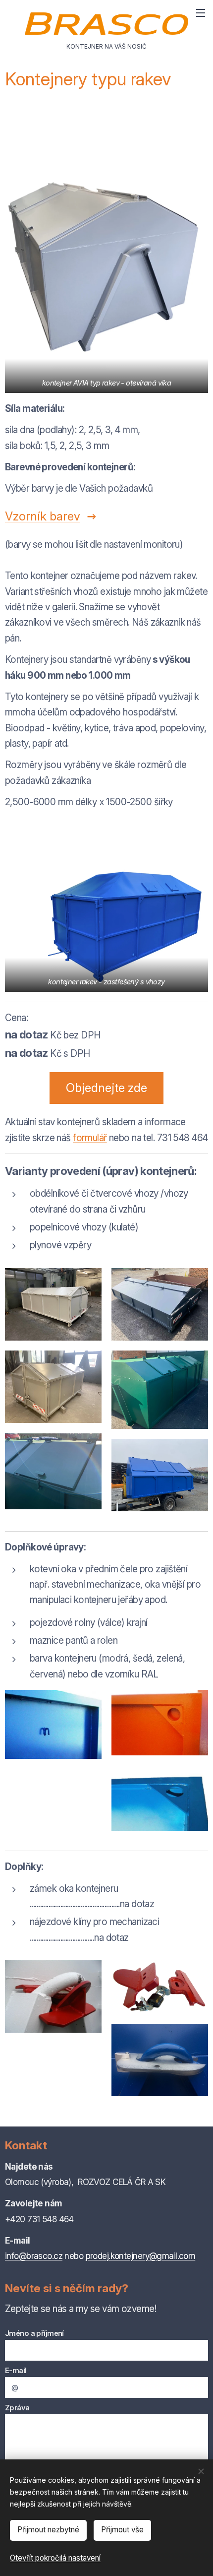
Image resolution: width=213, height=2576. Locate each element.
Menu (201, 12)
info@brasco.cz (34, 2256)
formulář (90, 1138)
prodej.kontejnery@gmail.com (141, 2256)
